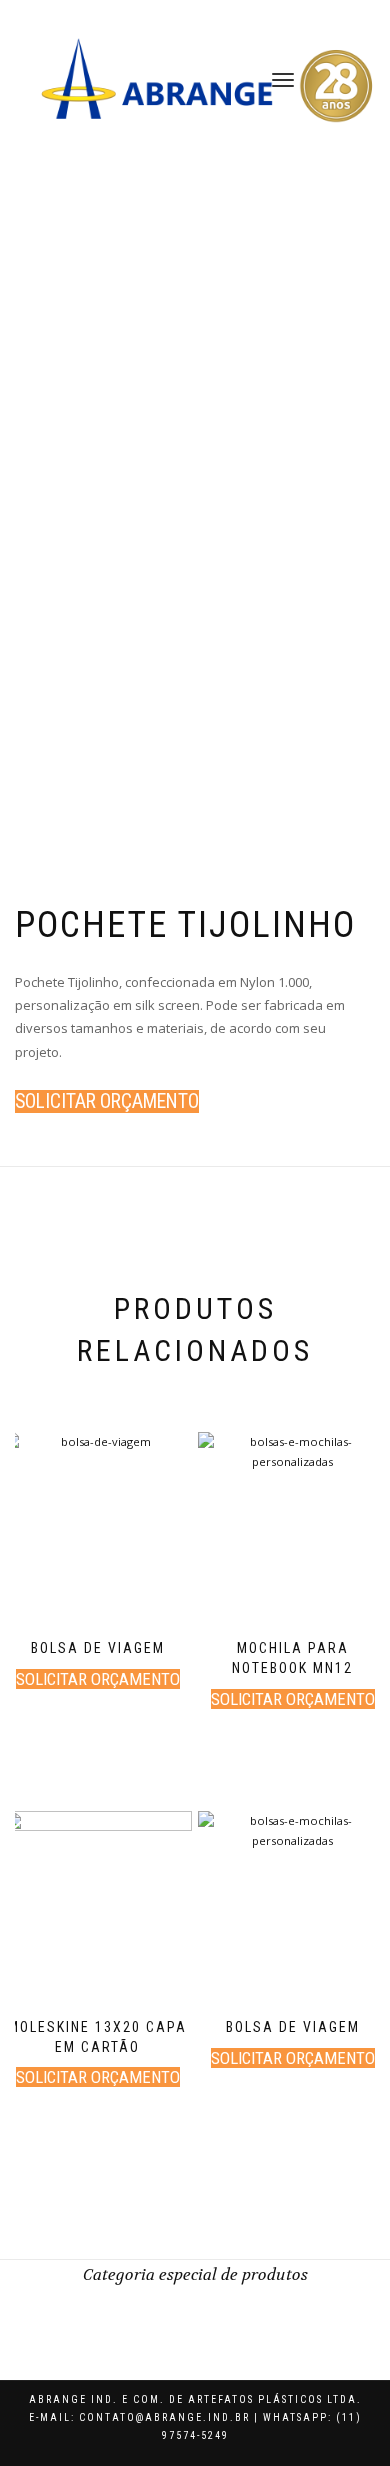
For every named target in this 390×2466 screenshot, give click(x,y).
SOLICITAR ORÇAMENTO (107, 1101)
